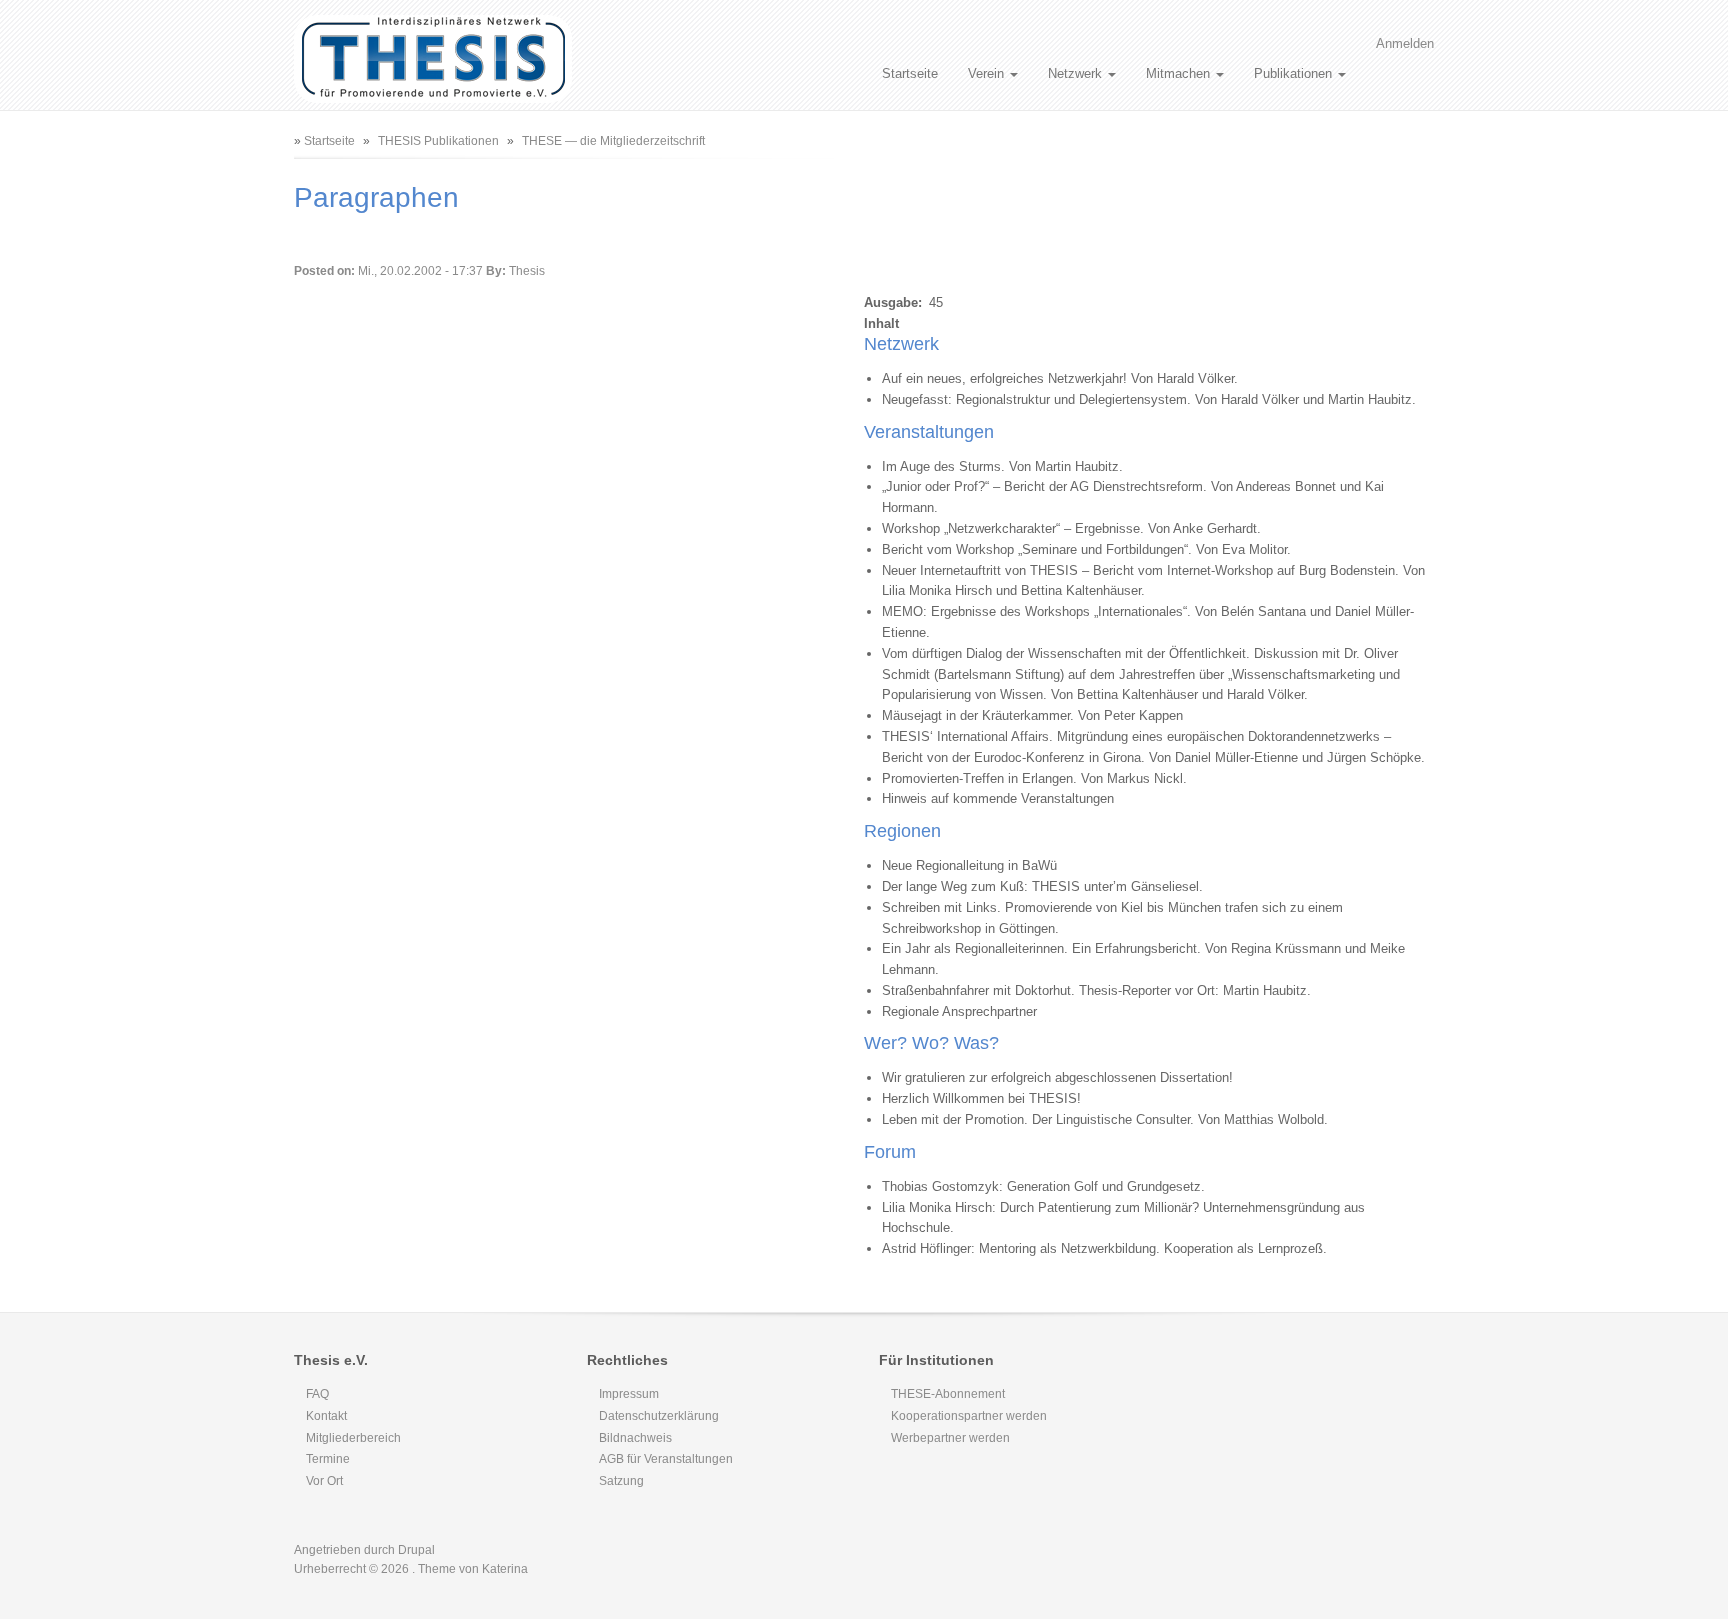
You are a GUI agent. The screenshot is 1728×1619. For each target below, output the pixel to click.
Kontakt (326, 1416)
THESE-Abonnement (948, 1394)
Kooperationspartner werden (969, 1416)
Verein (988, 73)
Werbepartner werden (950, 1438)
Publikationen (1295, 73)
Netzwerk (1077, 73)
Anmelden (1405, 43)
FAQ (317, 1394)
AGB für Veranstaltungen (666, 1459)
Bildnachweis (635, 1438)
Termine (328, 1459)
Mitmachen (1180, 73)
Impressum (629, 1394)
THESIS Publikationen (438, 141)
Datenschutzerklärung (659, 1416)
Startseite (910, 73)
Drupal (416, 1550)
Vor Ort (324, 1481)
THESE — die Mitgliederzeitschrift (613, 141)
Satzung (621, 1481)
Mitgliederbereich (353, 1438)
